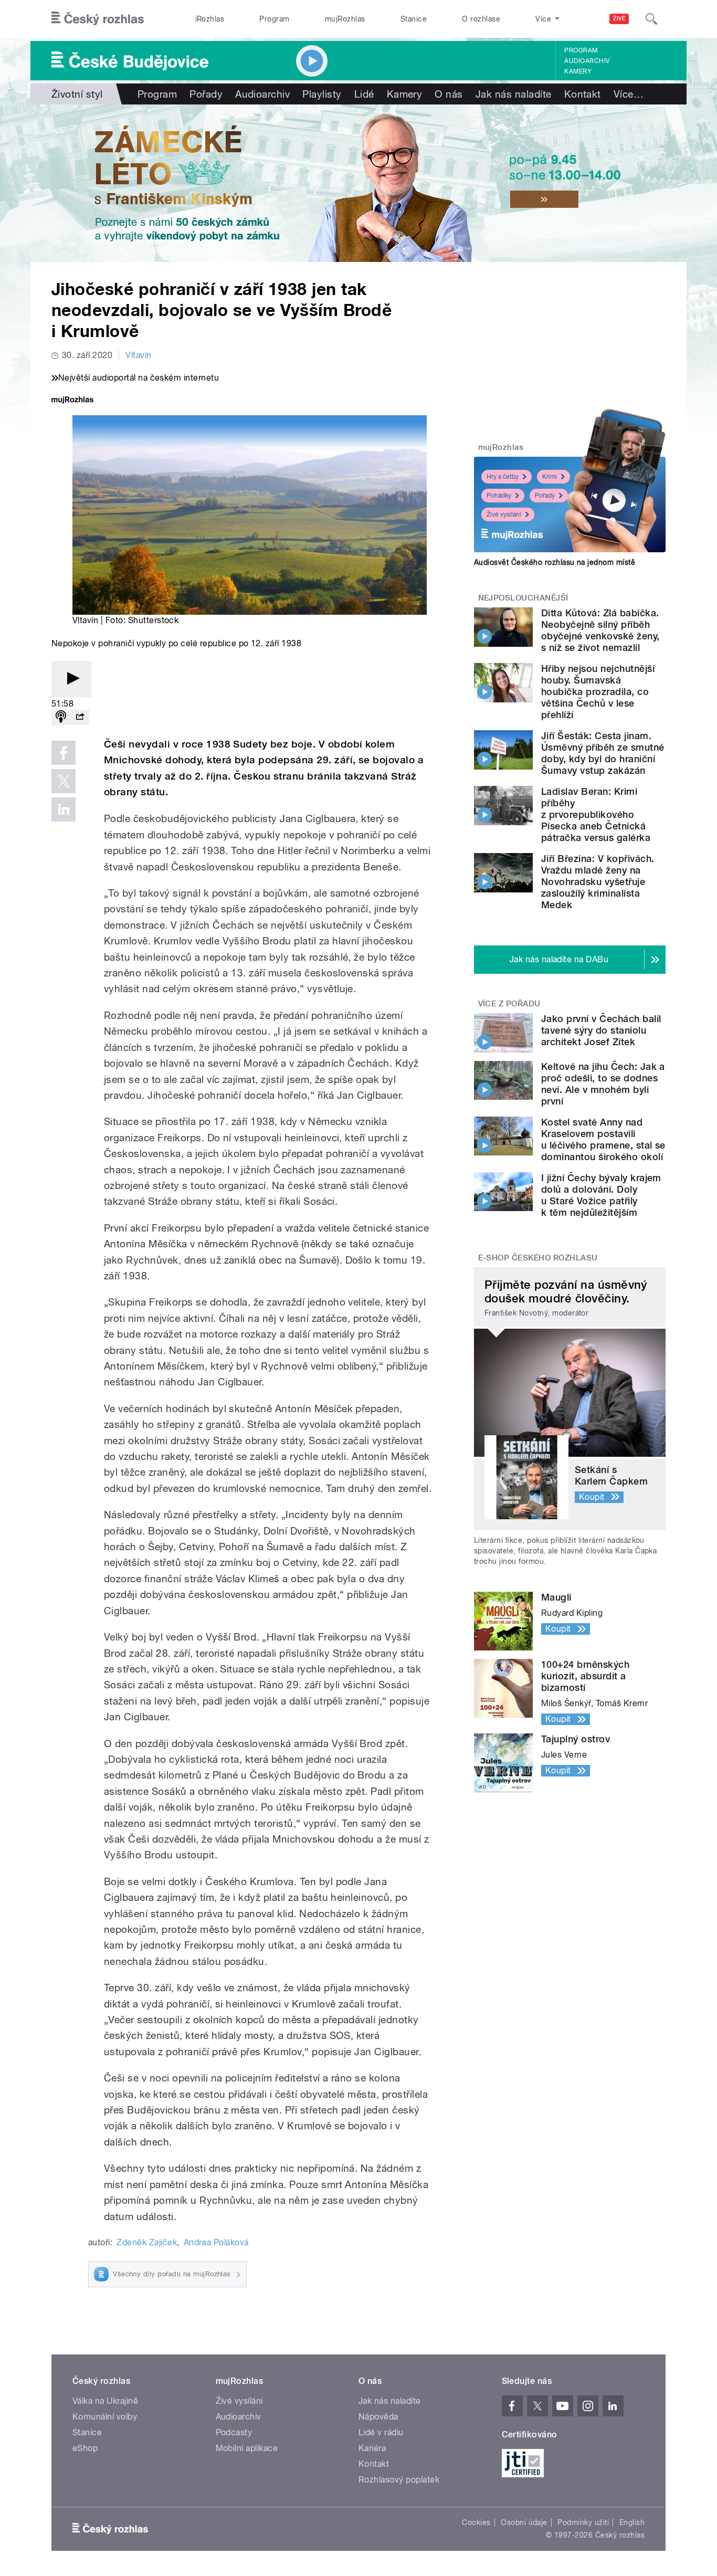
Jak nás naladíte (514, 94)
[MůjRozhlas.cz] (72, 401)
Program (274, 19)
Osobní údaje (524, 2522)
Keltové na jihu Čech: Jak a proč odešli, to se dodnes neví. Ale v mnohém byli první (603, 1084)
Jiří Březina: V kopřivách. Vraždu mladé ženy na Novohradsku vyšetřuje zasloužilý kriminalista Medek (598, 882)
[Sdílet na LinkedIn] (64, 809)
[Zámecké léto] (358, 183)
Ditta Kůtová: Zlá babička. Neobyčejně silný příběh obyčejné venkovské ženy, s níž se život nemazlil (600, 630)
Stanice (414, 19)
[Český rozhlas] (98, 19)
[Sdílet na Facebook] (64, 753)
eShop (85, 2448)
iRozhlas (210, 19)
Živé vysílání (504, 514)
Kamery (578, 71)
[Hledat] (651, 19)
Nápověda (378, 2417)
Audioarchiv (587, 61)
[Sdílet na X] (64, 781)
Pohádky (499, 496)
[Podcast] (61, 717)
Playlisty (322, 94)
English (632, 2522)
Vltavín (138, 355)
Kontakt (583, 94)
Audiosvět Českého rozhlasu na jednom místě (555, 562)
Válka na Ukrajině (105, 2401)
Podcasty (234, 2432)
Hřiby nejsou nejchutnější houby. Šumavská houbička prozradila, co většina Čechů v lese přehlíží (598, 692)
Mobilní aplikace (247, 2448)
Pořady (206, 94)
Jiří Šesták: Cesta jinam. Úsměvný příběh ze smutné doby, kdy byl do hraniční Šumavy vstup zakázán (603, 753)
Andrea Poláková (216, 2242)
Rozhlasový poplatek (399, 2480)
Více (629, 94)
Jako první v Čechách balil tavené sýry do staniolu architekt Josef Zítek (601, 1030)
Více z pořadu (509, 1004)
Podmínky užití (583, 2522)
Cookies (476, 2522)
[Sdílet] (80, 717)
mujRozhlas (345, 19)
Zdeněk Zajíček (147, 2242)
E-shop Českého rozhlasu (538, 1258)
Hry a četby (503, 477)
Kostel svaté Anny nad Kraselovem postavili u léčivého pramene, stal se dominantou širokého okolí (603, 1139)
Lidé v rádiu (381, 2432)
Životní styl (77, 94)
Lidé (364, 94)
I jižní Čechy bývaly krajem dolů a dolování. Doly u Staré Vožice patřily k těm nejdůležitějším (601, 1195)
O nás (449, 94)
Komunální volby (105, 2417)
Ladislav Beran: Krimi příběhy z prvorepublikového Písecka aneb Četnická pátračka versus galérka (596, 814)
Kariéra (372, 2448)
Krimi (550, 477)
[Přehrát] (71, 679)
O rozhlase (481, 19)
